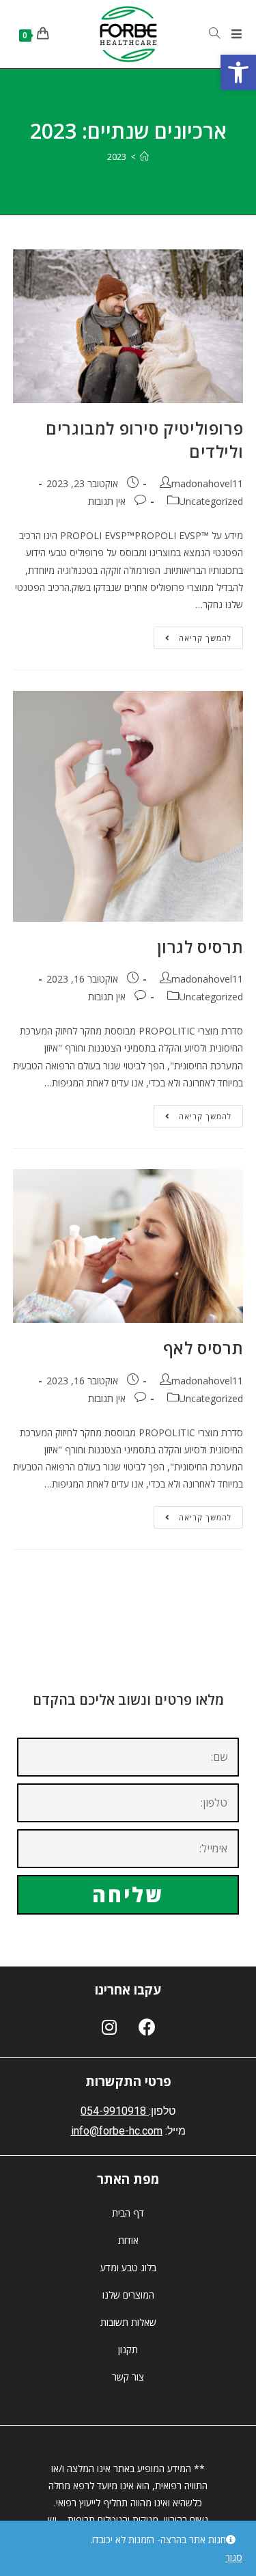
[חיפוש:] (220, 34)
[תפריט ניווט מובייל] (237, 34)
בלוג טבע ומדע (128, 2267)
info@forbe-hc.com (117, 2131)
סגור (234, 2557)
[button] (238, 72)
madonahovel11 (207, 483)
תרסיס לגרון (200, 947)
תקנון (128, 2349)
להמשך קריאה (193, 635)
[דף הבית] (144, 156)
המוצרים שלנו (128, 2295)
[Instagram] (109, 2027)
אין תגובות (107, 501)
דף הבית (128, 2213)
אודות (128, 2240)
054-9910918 (113, 2111)
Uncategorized (211, 501)
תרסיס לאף (203, 1348)
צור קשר (128, 2377)
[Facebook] (147, 2027)
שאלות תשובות (128, 2322)
